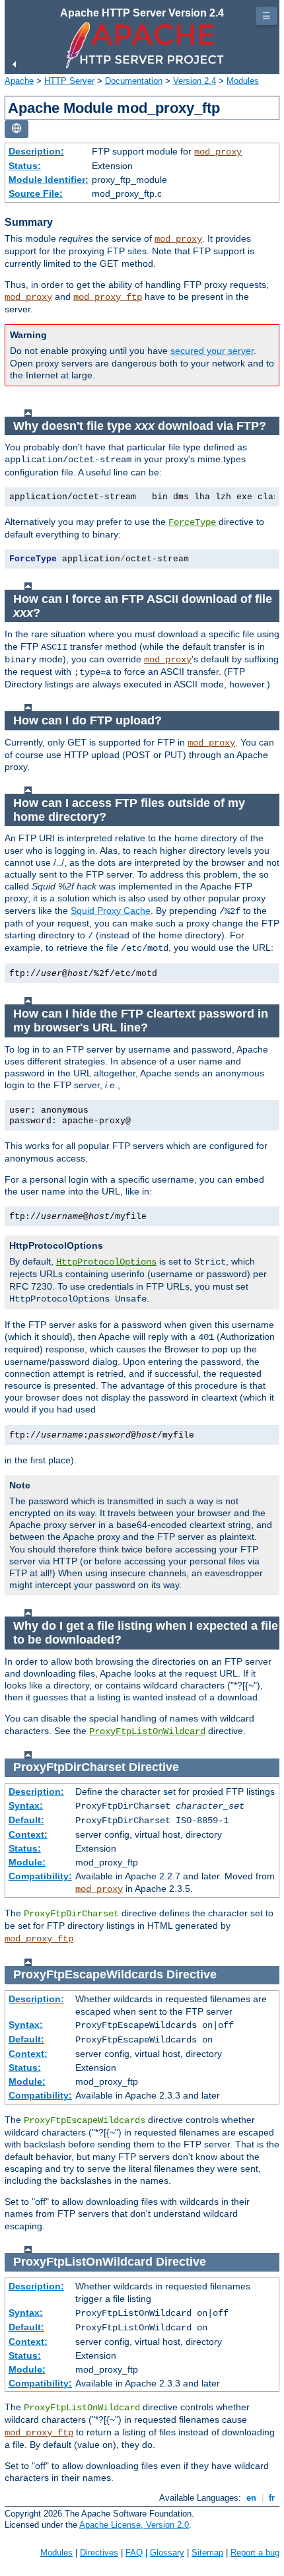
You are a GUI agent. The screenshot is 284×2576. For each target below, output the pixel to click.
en (251, 2498)
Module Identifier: (49, 180)
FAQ (134, 2553)
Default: (26, 1820)
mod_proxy (218, 152)
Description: (36, 151)
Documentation (134, 81)
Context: (28, 1834)
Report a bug (255, 2553)
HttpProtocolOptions (106, 1262)
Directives (99, 2553)
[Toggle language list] (17, 129)
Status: (25, 166)
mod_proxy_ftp (108, 297)
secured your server (212, 351)
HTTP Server (69, 81)
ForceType (192, 522)
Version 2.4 (195, 81)
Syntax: (26, 1805)
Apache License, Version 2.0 (134, 2525)
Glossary (167, 2553)
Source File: (36, 193)
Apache (19, 81)
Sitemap (207, 2553)
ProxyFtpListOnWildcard (147, 1731)
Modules (243, 81)
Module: (27, 1862)
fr (272, 2498)
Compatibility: (40, 1876)
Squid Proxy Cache (111, 911)
